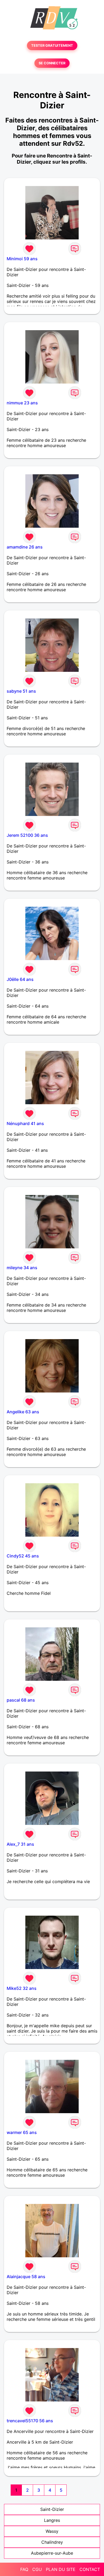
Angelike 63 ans (23, 1412)
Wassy (52, 2531)
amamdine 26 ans (25, 547)
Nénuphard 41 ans (25, 1123)
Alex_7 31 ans (20, 1844)
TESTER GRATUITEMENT (52, 46)
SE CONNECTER (52, 63)
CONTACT (90, 2569)
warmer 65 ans (22, 2132)
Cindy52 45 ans (23, 1556)
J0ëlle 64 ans (20, 979)
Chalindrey (52, 2542)
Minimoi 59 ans (22, 259)
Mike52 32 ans (22, 1988)
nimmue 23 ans (22, 403)
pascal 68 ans (21, 1700)
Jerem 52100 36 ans (27, 835)
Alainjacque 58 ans (26, 2277)
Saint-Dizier (52, 2509)
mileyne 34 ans (22, 1268)
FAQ (24, 2569)
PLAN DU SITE (61, 2569)
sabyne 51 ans (21, 691)
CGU (37, 2569)
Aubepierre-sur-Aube (52, 2553)
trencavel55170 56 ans (30, 2421)
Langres (52, 2520)
